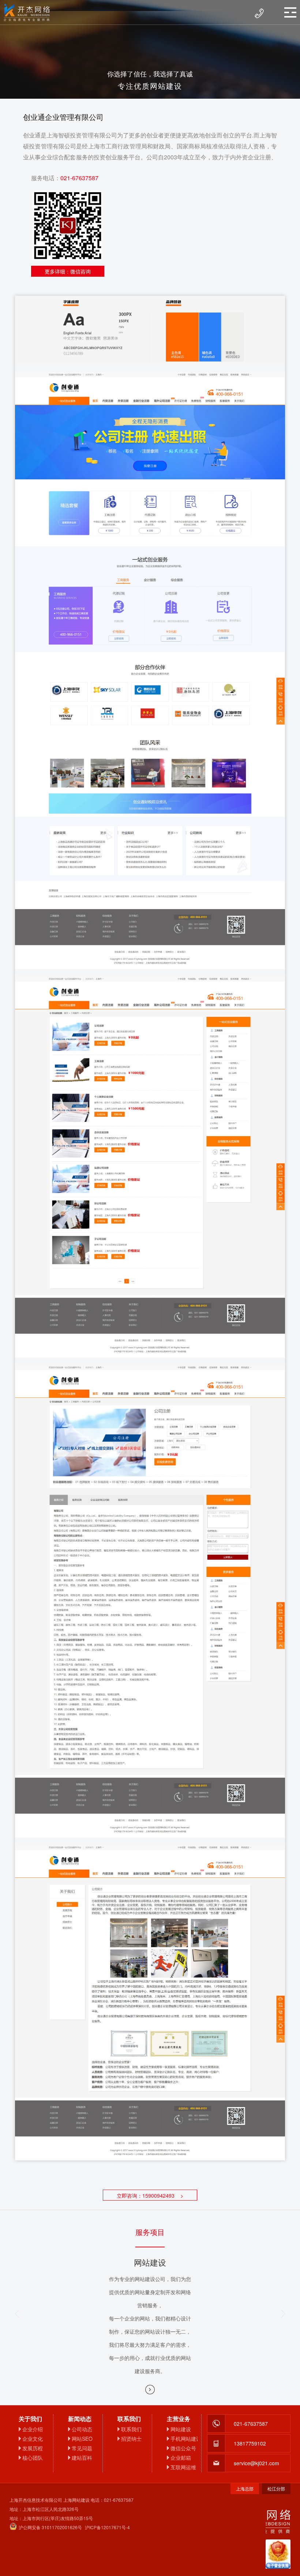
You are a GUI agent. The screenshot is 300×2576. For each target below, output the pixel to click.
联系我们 (131, 2429)
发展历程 (33, 2448)
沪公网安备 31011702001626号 (50, 2527)
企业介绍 (33, 2429)
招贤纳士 (131, 2439)
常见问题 (82, 2448)
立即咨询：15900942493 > (150, 2195)
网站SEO (82, 2439)
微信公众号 (183, 2448)
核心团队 (33, 2458)
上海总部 (245, 2488)
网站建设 (181, 2429)
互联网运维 (183, 2467)
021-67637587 (79, 178)
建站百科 (82, 2458)
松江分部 (276, 2488)
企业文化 (33, 2439)
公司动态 (82, 2429)
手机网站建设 (184, 2439)
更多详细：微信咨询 (68, 271)
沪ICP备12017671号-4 (107, 2527)
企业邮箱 (181, 2458)
